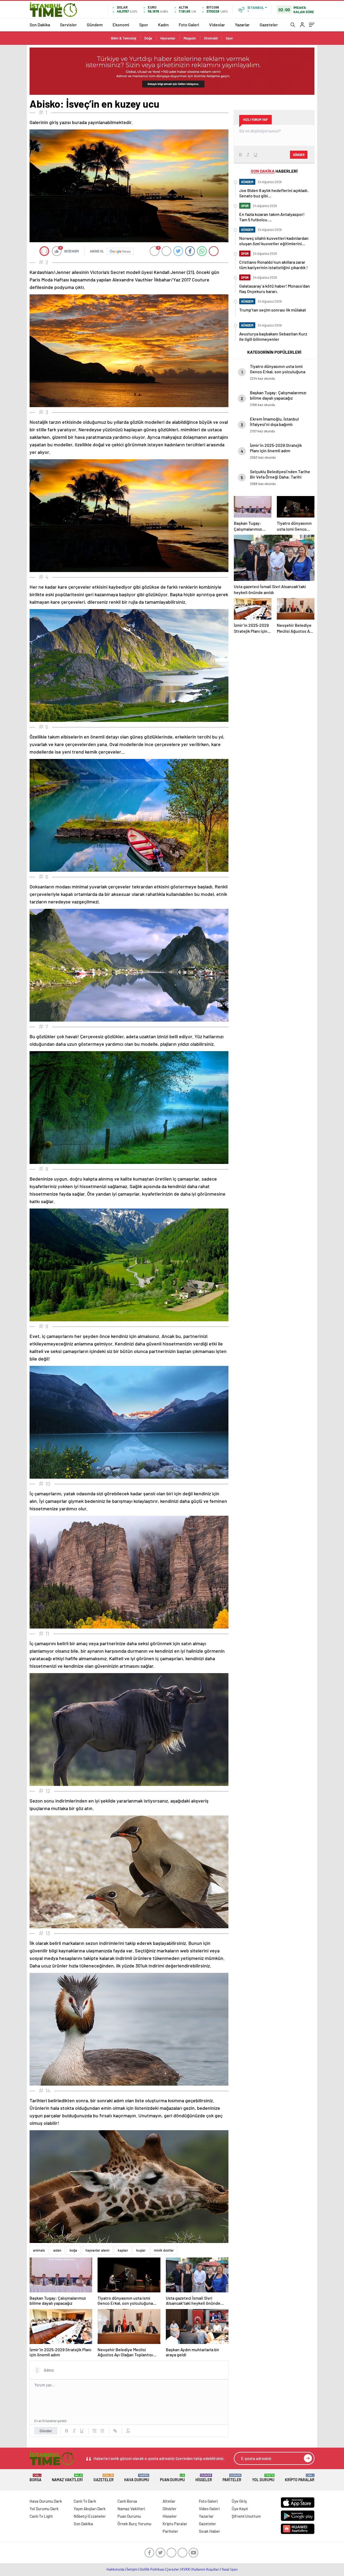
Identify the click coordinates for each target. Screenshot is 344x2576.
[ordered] (95, 2431)
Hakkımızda (115, 2569)
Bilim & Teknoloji (124, 38)
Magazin (190, 38)
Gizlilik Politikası (152, 2569)
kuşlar (141, 2250)
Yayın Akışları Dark (90, 2509)
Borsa (35, 2478)
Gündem (95, 25)
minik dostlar (164, 2250)
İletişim (132, 2569)
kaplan (123, 2250)
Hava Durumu (137, 2478)
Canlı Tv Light (41, 2516)
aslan (57, 2250)
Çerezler (173, 2569)
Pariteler (232, 2478)
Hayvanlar (168, 38)
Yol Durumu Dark (44, 2509)
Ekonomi (121, 25)
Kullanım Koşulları (206, 2569)
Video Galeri (209, 2509)
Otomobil (211, 38)
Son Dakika (40, 25)
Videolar (217, 25)
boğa (73, 2250)
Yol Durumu (263, 2478)
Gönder (46, 2431)
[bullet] (102, 2431)
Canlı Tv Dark (85, 2501)
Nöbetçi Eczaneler (90, 2516)
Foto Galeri (189, 25)
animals (39, 2250)
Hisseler (204, 2478)
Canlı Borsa (127, 2501)
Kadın (163, 25)
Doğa (148, 38)
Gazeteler (269, 25)
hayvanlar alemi (97, 2250)
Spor (144, 25)
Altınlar (169, 2501)
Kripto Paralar (300, 2478)
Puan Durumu (172, 2478)
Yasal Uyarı (230, 2569)
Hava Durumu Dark (46, 2501)
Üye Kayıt (240, 2509)
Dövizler (170, 2509)
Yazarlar (242, 25)
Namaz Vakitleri (67, 2478)
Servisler (68, 25)
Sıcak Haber (209, 2531)
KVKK (186, 2569)
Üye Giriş (239, 2501)
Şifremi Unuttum (246, 2516)
